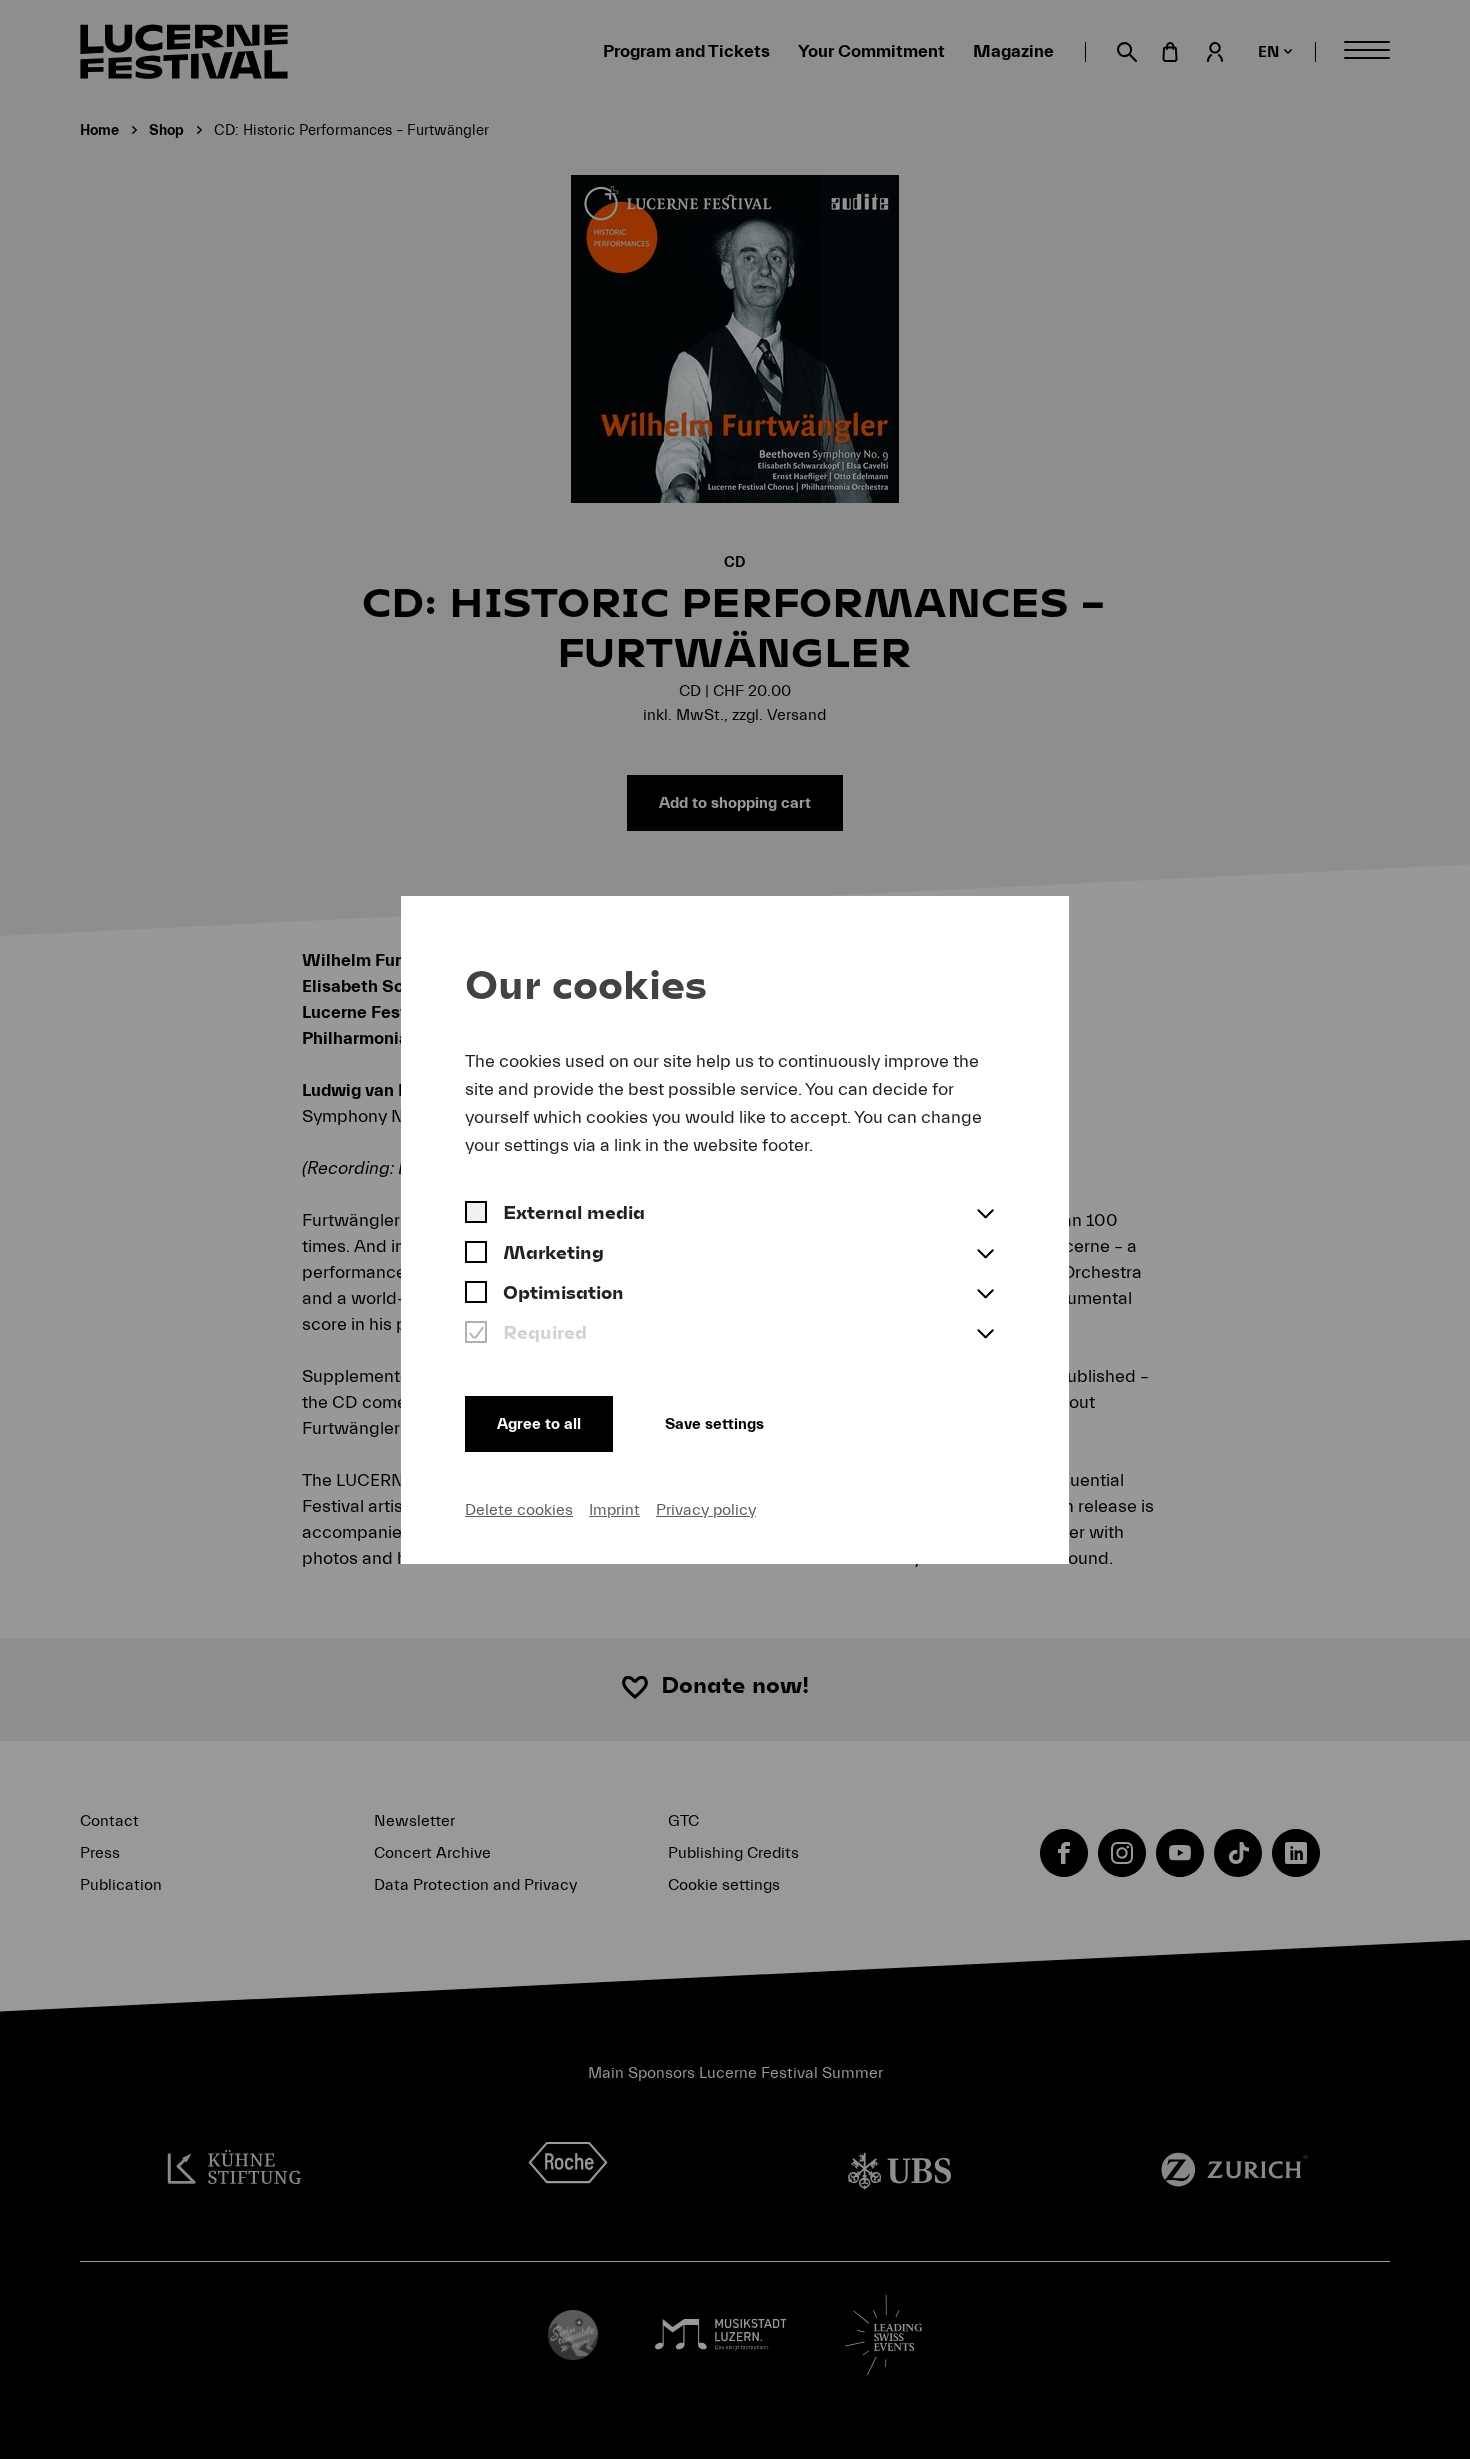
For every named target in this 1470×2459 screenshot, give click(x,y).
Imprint (614, 1510)
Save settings (714, 1424)
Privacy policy (706, 1510)
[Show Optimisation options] (985, 1295)
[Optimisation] (476, 1295)
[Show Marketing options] (985, 1255)
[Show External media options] (985, 1215)
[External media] (476, 1215)
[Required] (476, 1335)
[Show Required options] (985, 1335)
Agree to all (539, 1424)
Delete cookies (519, 1510)
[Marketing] (476, 1255)
